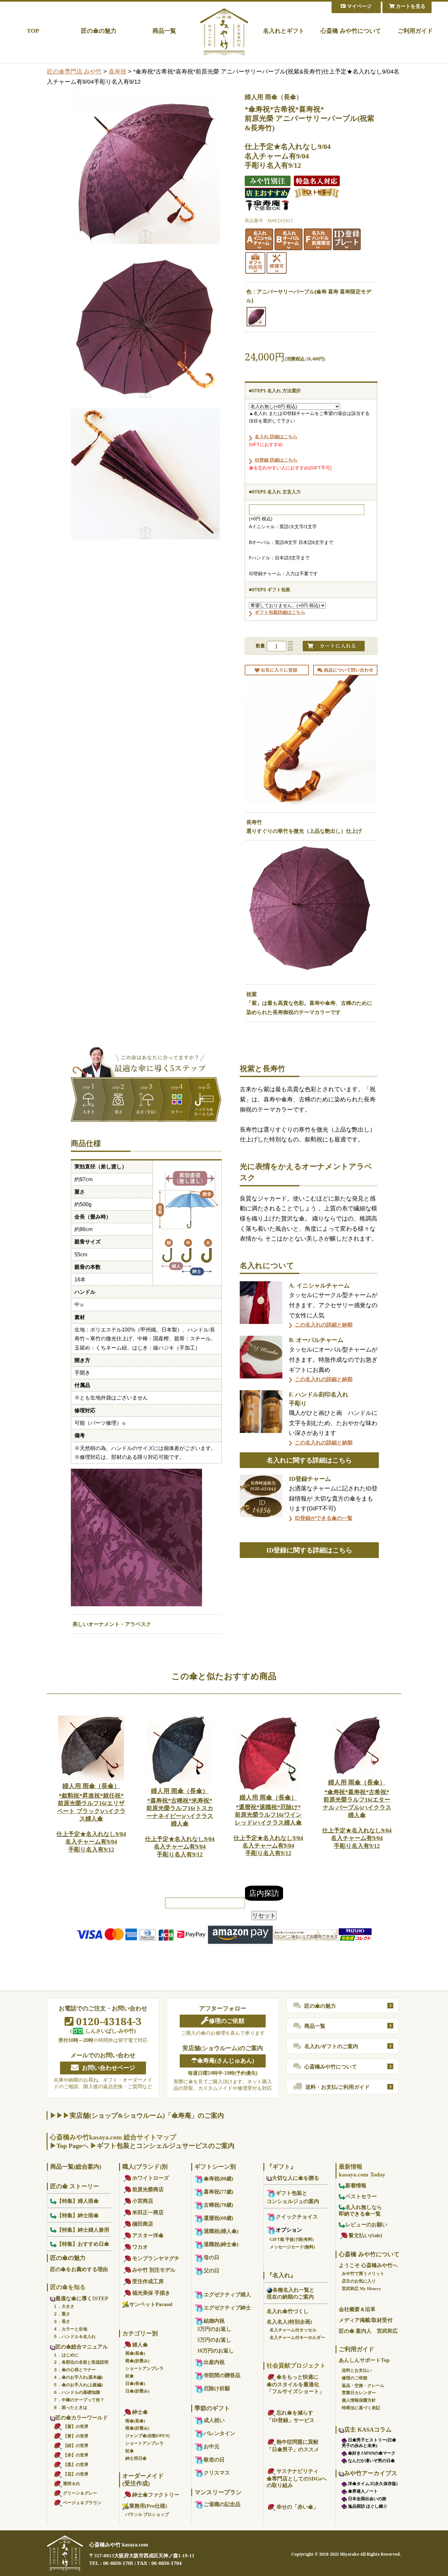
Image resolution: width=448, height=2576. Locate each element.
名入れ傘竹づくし (288, 2311)
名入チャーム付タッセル (293, 2330)
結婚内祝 (214, 2321)
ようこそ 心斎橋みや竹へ (368, 2265)
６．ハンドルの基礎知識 (77, 2392)
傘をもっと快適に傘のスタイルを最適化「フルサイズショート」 (295, 2384)
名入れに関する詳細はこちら (309, 1460)
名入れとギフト (284, 31)
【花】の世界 (76, 2474)
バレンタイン (219, 2433)
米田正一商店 (148, 2212)
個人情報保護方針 (359, 2400)
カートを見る (410, 6)
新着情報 (356, 2186)
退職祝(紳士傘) (221, 2244)
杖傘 (130, 2376)
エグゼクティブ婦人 (227, 2295)
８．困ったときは (70, 2407)
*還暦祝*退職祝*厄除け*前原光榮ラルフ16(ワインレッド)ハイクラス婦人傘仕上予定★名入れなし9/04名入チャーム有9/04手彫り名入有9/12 (268, 1825)
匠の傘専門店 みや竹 (74, 72)
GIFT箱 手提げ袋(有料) (292, 2239)
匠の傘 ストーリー (75, 2186)
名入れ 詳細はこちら (276, 437)
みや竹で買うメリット (363, 2273)
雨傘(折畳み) (137, 2361)
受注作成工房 (148, 2281)
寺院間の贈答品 (222, 2375)
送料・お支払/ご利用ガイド (337, 2087)
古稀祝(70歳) (218, 2205)
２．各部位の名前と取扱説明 (81, 2362)
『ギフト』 (281, 2167)
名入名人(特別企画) (289, 2322)
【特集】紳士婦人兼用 (83, 2230)
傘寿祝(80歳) (218, 2179)
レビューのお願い (366, 2225)
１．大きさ (64, 2306)
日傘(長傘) (135, 2383)
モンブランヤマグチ (156, 2258)
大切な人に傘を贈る (295, 2178)
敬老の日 (214, 2460)
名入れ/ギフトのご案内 (331, 2046)
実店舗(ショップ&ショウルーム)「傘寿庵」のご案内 (147, 2115)
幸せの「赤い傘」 (297, 2507)
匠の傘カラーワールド (82, 2418)
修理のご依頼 (227, 2021)
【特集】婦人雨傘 (78, 2201)
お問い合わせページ (109, 2068)
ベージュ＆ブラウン (82, 2503)
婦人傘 (140, 2345)
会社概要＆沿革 (357, 2309)
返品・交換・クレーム (363, 2385)
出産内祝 (214, 2362)
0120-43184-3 (108, 2021)
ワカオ (140, 2247)
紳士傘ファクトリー (156, 2495)
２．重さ (62, 2314)
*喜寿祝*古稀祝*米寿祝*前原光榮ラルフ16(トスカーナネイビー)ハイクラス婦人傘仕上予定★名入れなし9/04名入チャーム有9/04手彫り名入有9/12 (180, 1822)
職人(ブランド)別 (145, 2167)
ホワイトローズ (151, 2178)
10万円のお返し (215, 2351)
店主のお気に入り (359, 2281)
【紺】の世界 (76, 2446)
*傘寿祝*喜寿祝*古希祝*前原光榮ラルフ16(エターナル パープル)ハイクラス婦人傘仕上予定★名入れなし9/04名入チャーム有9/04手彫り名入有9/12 (357, 1814)
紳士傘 (140, 2412)
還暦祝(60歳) (218, 2218)
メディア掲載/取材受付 (366, 2320)
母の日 (212, 2257)
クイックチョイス (297, 2217)
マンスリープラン (218, 2492)
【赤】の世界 (76, 2455)
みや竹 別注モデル (154, 2270)
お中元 (212, 2446)
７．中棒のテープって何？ (79, 2400)
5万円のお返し (214, 2340)
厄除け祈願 (217, 2388)
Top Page (69, 2146)
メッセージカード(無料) (292, 2247)
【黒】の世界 (76, 2465)
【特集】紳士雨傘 (78, 2215)
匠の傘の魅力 (99, 31)
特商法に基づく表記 (361, 2408)
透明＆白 (71, 2484)
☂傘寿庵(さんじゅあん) (223, 2061)
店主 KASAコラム (368, 2430)
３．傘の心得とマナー (74, 2370)
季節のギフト (212, 2408)
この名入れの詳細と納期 (324, 1325)
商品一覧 (164, 31)
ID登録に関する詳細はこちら (309, 1550)
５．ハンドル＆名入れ (74, 2337)
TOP (33, 31)
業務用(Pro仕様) (148, 2506)
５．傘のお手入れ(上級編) (78, 2385)
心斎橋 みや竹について (351, 31)
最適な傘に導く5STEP (82, 2298)
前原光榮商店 (148, 2189)
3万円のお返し (214, 2329)
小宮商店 (143, 2201)
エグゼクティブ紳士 (227, 2308)
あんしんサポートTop (364, 2360)
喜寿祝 (117, 72)
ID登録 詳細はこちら (276, 460)
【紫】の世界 (76, 2426)
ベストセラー (361, 2196)
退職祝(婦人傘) (221, 2231)
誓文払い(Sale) (365, 2235)
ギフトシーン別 (215, 2167)
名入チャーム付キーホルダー (297, 2338)
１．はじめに (66, 2355)
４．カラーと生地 (70, 2329)
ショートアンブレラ (144, 2368)
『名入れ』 (281, 2275)
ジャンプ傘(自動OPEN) (147, 2436)
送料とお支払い (357, 2370)
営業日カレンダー (359, 2393)
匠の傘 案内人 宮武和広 (368, 2331)
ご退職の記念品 (222, 2504)
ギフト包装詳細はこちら (280, 612)
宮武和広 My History (361, 2289)
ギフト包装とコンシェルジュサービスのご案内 (166, 2146)
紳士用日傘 (136, 2458)
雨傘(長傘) (135, 2353)
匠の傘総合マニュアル (82, 2347)
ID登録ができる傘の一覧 (324, 1518)
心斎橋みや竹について (331, 2067)
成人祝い (214, 2420)
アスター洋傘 (148, 2235)
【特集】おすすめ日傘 (83, 2244)
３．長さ (62, 2321)
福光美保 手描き (151, 2293)
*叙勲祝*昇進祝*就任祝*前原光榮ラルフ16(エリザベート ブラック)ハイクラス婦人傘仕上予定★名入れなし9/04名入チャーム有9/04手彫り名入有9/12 (91, 1818)
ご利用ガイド (415, 31)
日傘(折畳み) (137, 2391)
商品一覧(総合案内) (76, 2167)
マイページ (359, 6)
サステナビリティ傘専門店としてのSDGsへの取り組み (297, 2478)
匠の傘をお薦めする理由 (79, 2269)
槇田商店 (143, 2224)
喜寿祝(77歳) (218, 2192)
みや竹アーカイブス (371, 2473)
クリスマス (217, 2473)
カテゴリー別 (140, 2333)
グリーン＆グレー (80, 2493)
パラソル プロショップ (147, 2514)
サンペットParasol (151, 2304)
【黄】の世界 (76, 2436)
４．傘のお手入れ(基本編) (78, 2377)
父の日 (212, 2271)
